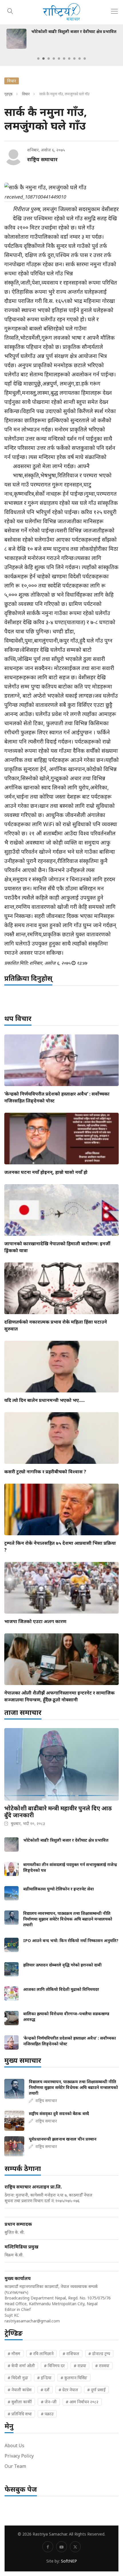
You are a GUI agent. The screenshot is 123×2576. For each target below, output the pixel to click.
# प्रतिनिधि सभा (20, 2414)
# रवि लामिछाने (41, 2354)
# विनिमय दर (54, 2366)
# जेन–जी (49, 2402)
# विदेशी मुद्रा (18, 2378)
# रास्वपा (102, 2366)
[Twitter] (75, 2547)
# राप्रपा (80, 2366)
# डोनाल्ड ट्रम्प (99, 2354)
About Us (14, 2445)
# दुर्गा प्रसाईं (96, 2390)
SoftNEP (69, 2561)
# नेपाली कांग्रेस (20, 2390)
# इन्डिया (44, 2378)
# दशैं (45, 2390)
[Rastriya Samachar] (61, 12)
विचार (26, 94)
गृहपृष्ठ (8, 94)
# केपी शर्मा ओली (21, 2366)
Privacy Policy (19, 2456)
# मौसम (14, 2354)
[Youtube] (61, 2547)
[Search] (10, 10)
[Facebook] (48, 2547)
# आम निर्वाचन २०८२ (82, 2402)
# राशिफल (71, 2354)
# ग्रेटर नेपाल (68, 2390)
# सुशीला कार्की (20, 2402)
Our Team (15, 2466)
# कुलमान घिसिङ (74, 2378)
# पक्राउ (47, 2414)
